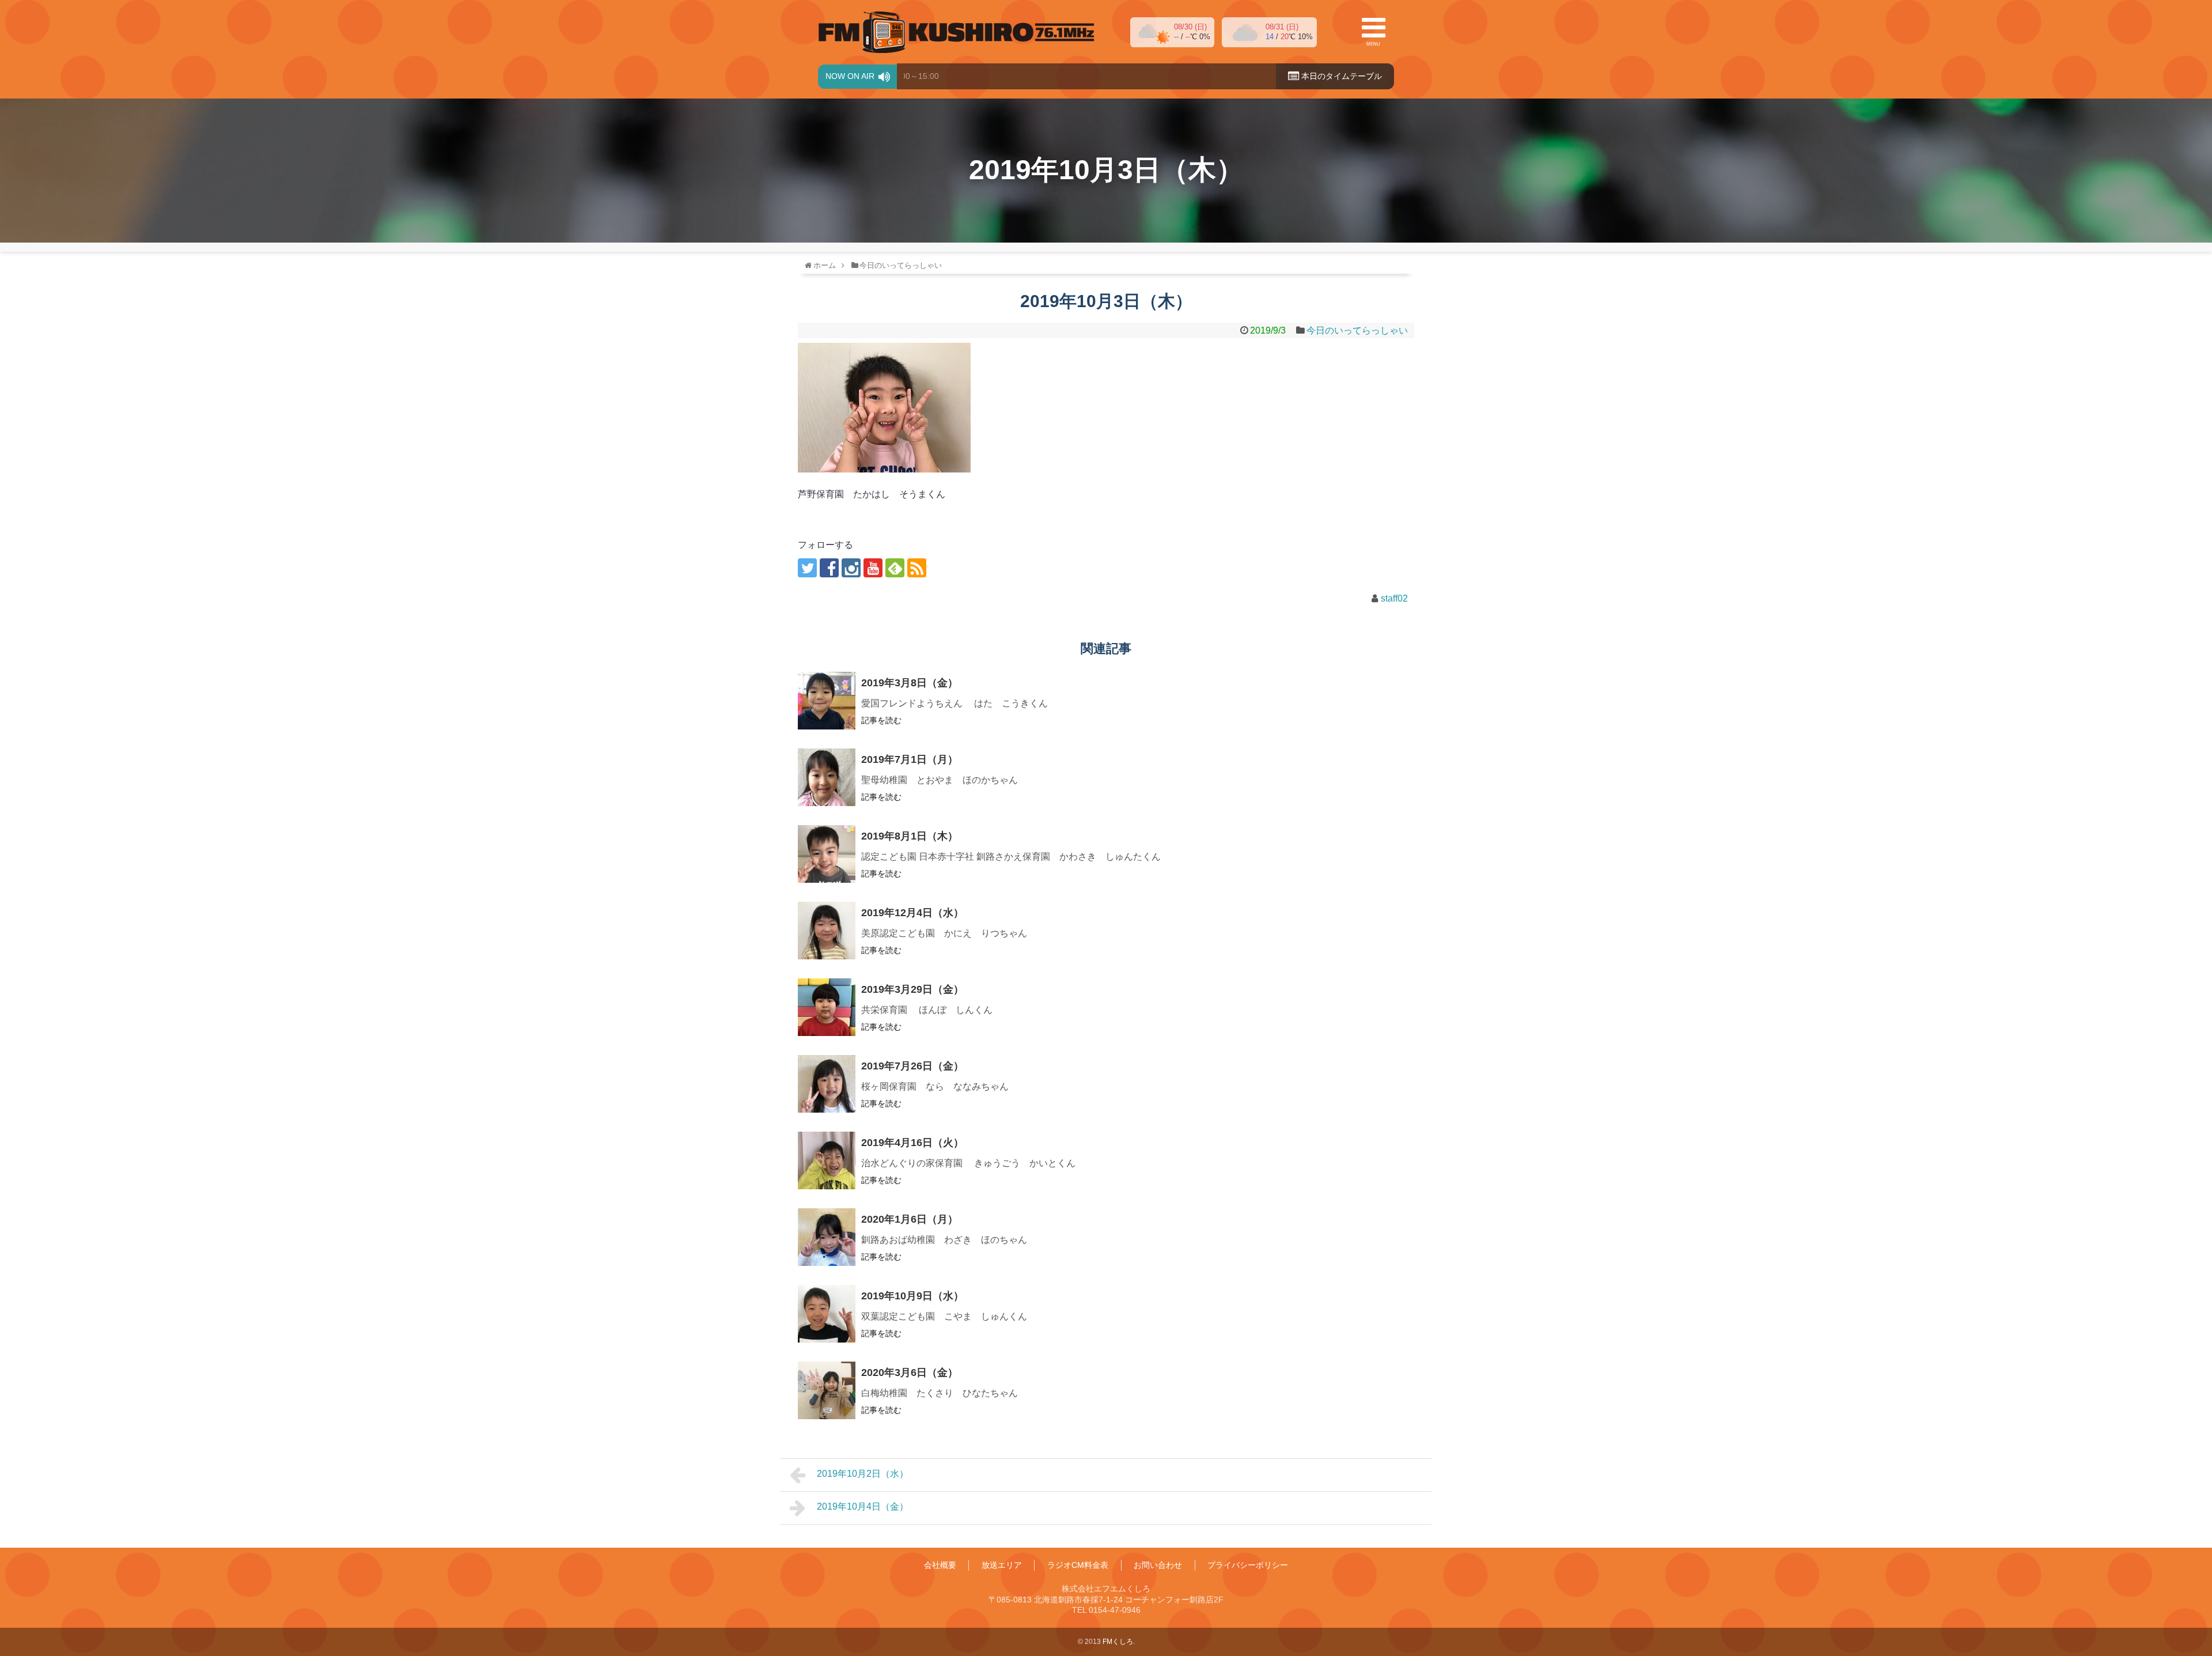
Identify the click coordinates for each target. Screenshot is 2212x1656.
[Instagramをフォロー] (851, 568)
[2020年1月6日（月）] (827, 1237)
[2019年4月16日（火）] (827, 1160)
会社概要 (940, 1565)
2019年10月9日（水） (912, 1296)
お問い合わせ (1158, 1565)
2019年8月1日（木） (910, 836)
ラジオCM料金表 (1078, 1565)
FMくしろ (956, 32)
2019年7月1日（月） (910, 759)
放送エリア (1002, 1565)
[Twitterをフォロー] (807, 568)
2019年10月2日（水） (863, 1474)
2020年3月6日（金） (910, 1373)
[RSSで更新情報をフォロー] (917, 568)
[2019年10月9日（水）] (827, 1314)
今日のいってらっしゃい (1357, 330)
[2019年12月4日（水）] (827, 931)
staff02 (1394, 598)
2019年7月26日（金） (912, 1066)
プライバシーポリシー (1248, 1565)
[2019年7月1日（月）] (827, 777)
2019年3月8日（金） (910, 683)
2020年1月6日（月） (910, 1219)
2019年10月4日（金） (863, 1506)
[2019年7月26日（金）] (827, 1084)
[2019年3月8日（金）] (827, 701)
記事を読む (881, 720)
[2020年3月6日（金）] (827, 1390)
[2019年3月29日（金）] (827, 1007)
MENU (1373, 44)
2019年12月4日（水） (912, 913)
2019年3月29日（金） (912, 989)
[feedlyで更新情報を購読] (895, 568)
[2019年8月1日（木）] (827, 854)
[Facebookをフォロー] (829, 568)
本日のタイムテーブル (1340, 76)
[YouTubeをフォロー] (873, 568)
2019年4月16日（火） (912, 1143)
